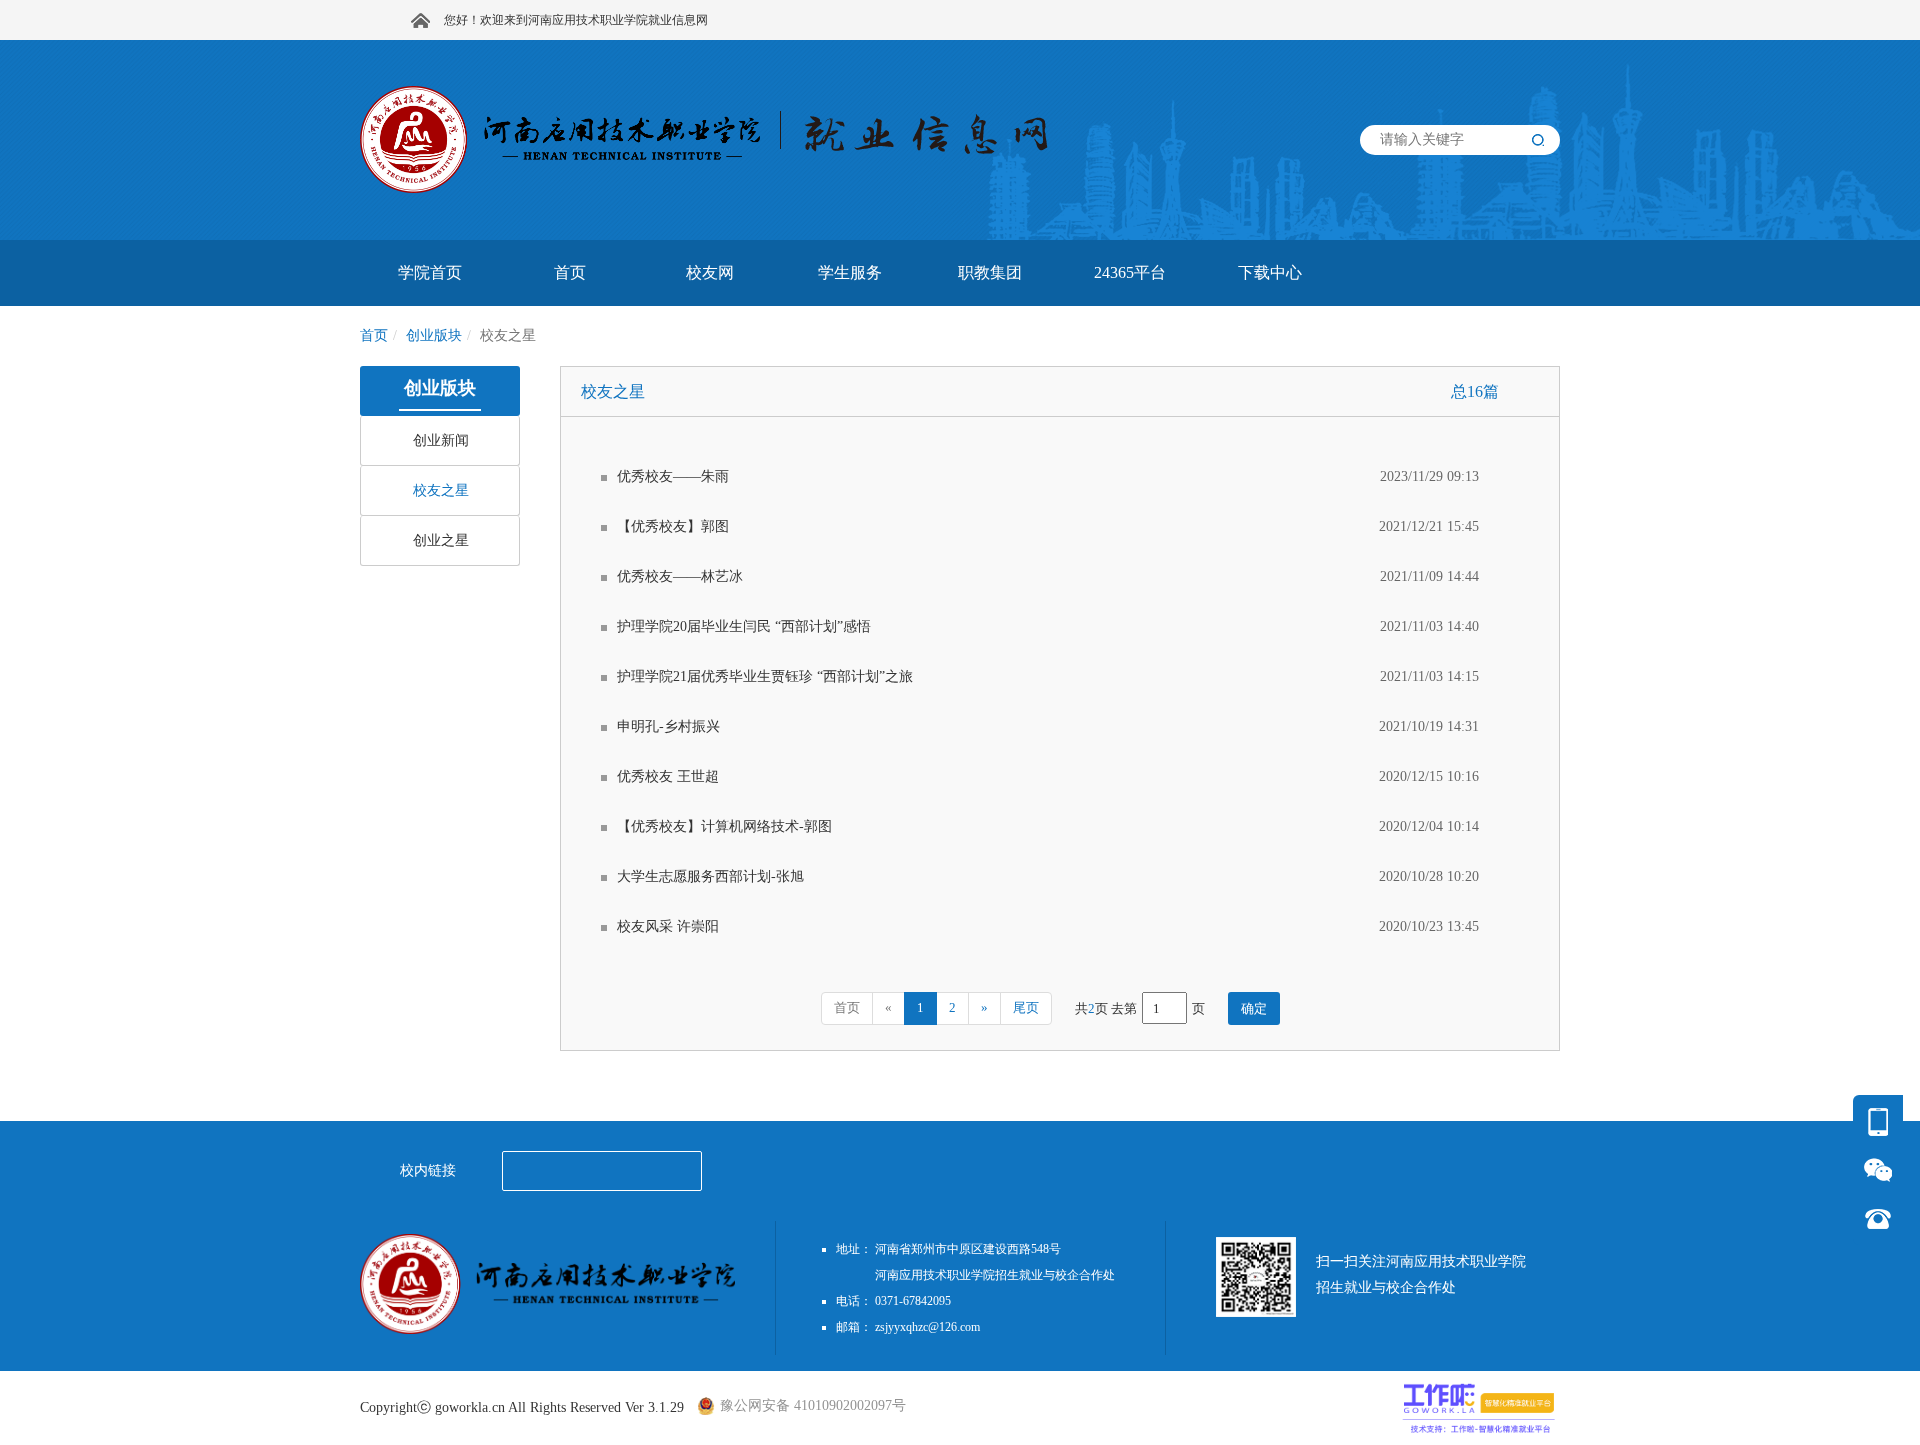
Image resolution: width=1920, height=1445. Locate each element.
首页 (374, 335)
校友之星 (441, 490)
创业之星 (441, 540)
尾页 (1026, 1007)
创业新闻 (441, 440)
